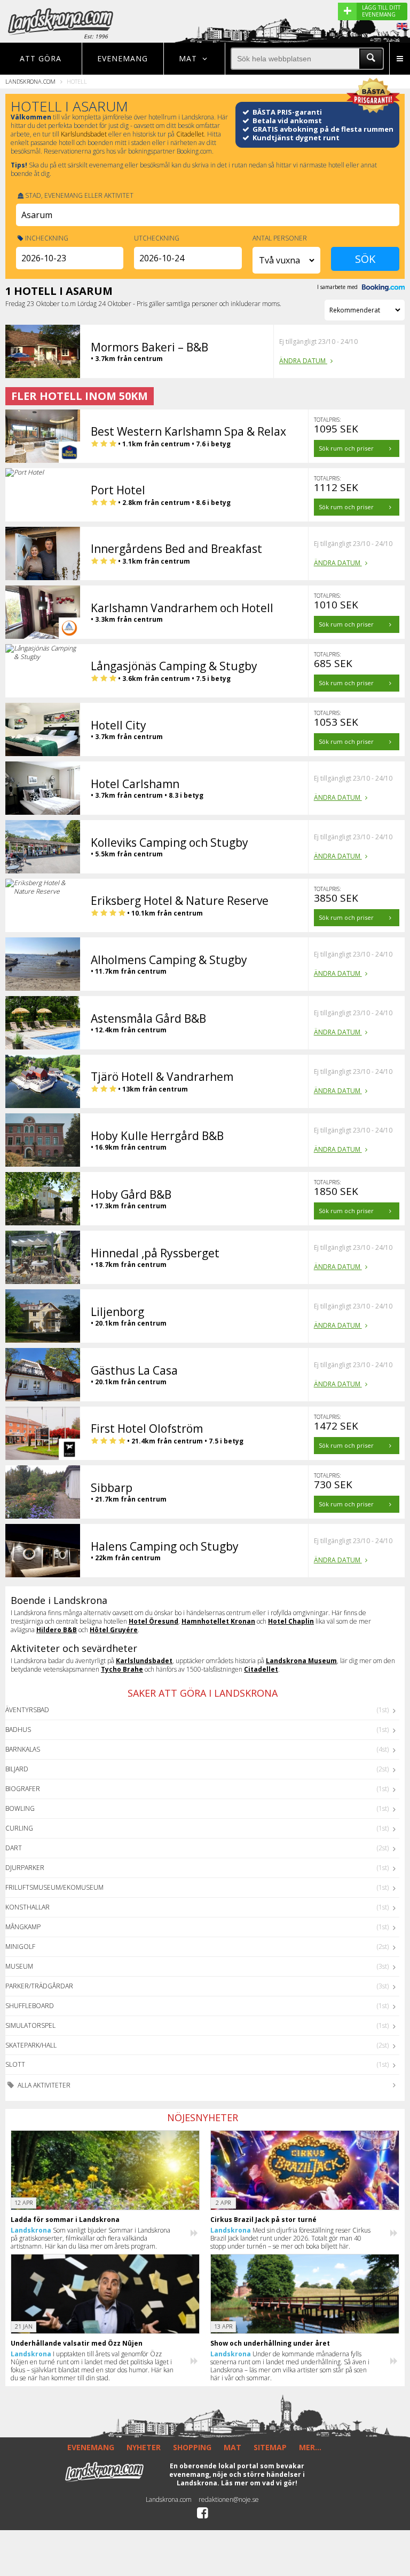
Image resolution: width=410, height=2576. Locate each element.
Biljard (17, 1769)
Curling (19, 1828)
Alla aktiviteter (43, 2085)
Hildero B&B (57, 1630)
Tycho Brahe (122, 1669)
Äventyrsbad (27, 1710)
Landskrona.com (30, 81)
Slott (15, 2064)
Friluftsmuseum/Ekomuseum (54, 1887)
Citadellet (190, 134)
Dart (14, 1848)
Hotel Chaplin (291, 1621)
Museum (19, 1966)
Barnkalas (23, 1749)
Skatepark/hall (31, 2045)
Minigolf (20, 1947)
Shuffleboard (30, 2006)
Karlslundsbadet (84, 134)
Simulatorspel (30, 2025)
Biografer (23, 1789)
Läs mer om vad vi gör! (259, 2483)
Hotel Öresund (153, 1621)
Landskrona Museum (301, 1661)
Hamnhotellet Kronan (218, 1621)
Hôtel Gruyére (114, 1630)
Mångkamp (23, 1927)
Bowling (20, 1808)
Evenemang (123, 58)
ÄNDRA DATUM (303, 361)
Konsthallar (27, 1907)
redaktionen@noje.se (229, 2499)
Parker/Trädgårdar (39, 1986)
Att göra (41, 58)
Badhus (18, 1730)
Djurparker (25, 1868)
